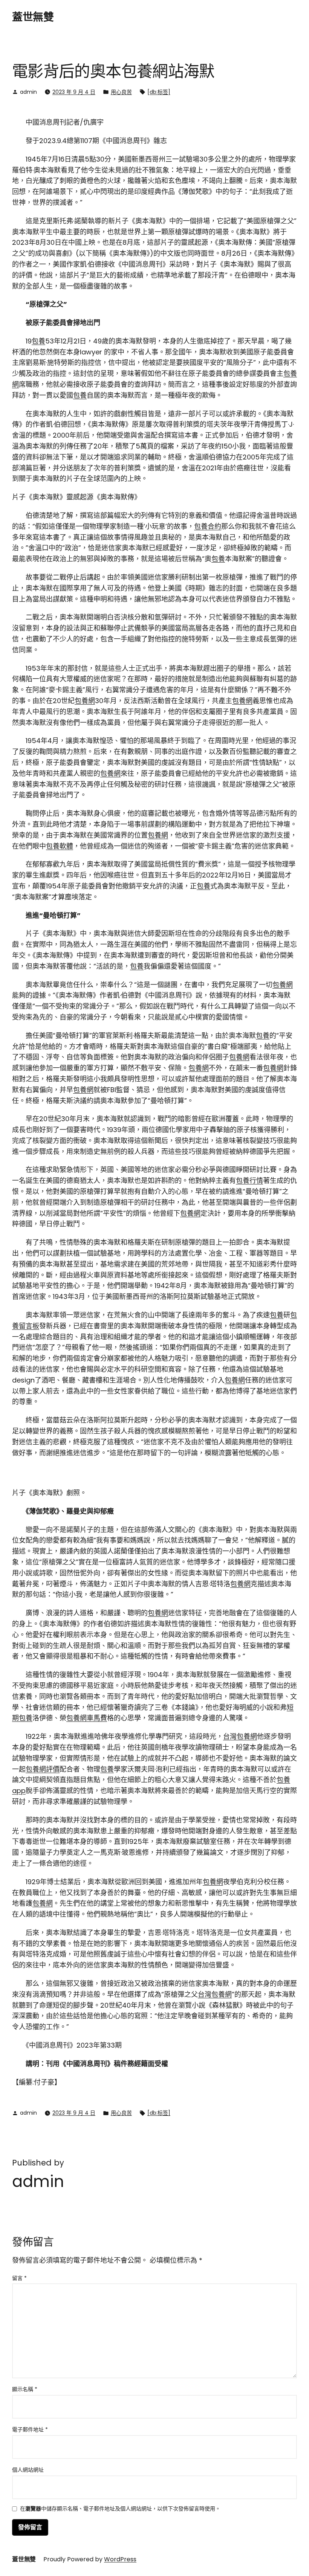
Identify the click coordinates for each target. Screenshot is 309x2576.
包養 (38, 341)
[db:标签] (159, 92)
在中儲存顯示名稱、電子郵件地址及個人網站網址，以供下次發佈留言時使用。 (120, 2509)
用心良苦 (121, 92)
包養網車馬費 (87, 1718)
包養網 (85, 701)
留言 (19, 2278)
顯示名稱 (25, 2389)
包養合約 (208, 526)
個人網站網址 (28, 2470)
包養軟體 (60, 846)
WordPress (120, 2559)
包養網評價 (43, 1769)
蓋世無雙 (33, 17)
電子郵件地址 (30, 2429)
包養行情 (249, 1180)
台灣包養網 (240, 1736)
